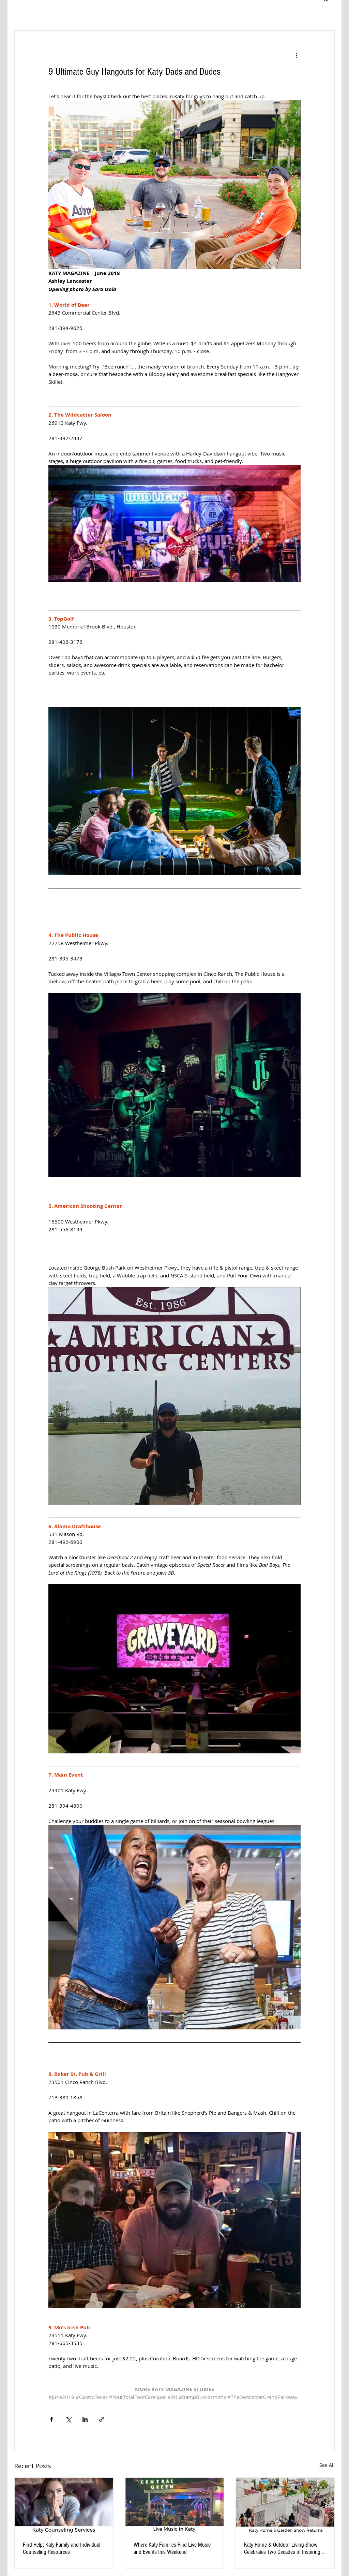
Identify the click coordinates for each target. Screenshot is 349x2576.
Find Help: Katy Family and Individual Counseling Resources (62, 2548)
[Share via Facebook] (52, 2419)
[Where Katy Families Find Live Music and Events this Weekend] (175, 2505)
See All (327, 2465)
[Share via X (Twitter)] (68, 2419)
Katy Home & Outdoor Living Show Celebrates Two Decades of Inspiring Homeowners (282, 2548)
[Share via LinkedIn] (85, 2419)
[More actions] (297, 55)
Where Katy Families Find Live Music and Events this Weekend (172, 2548)
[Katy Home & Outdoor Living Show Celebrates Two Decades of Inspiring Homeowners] (285, 2505)
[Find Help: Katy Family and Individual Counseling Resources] (64, 2505)
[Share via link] (102, 2419)
